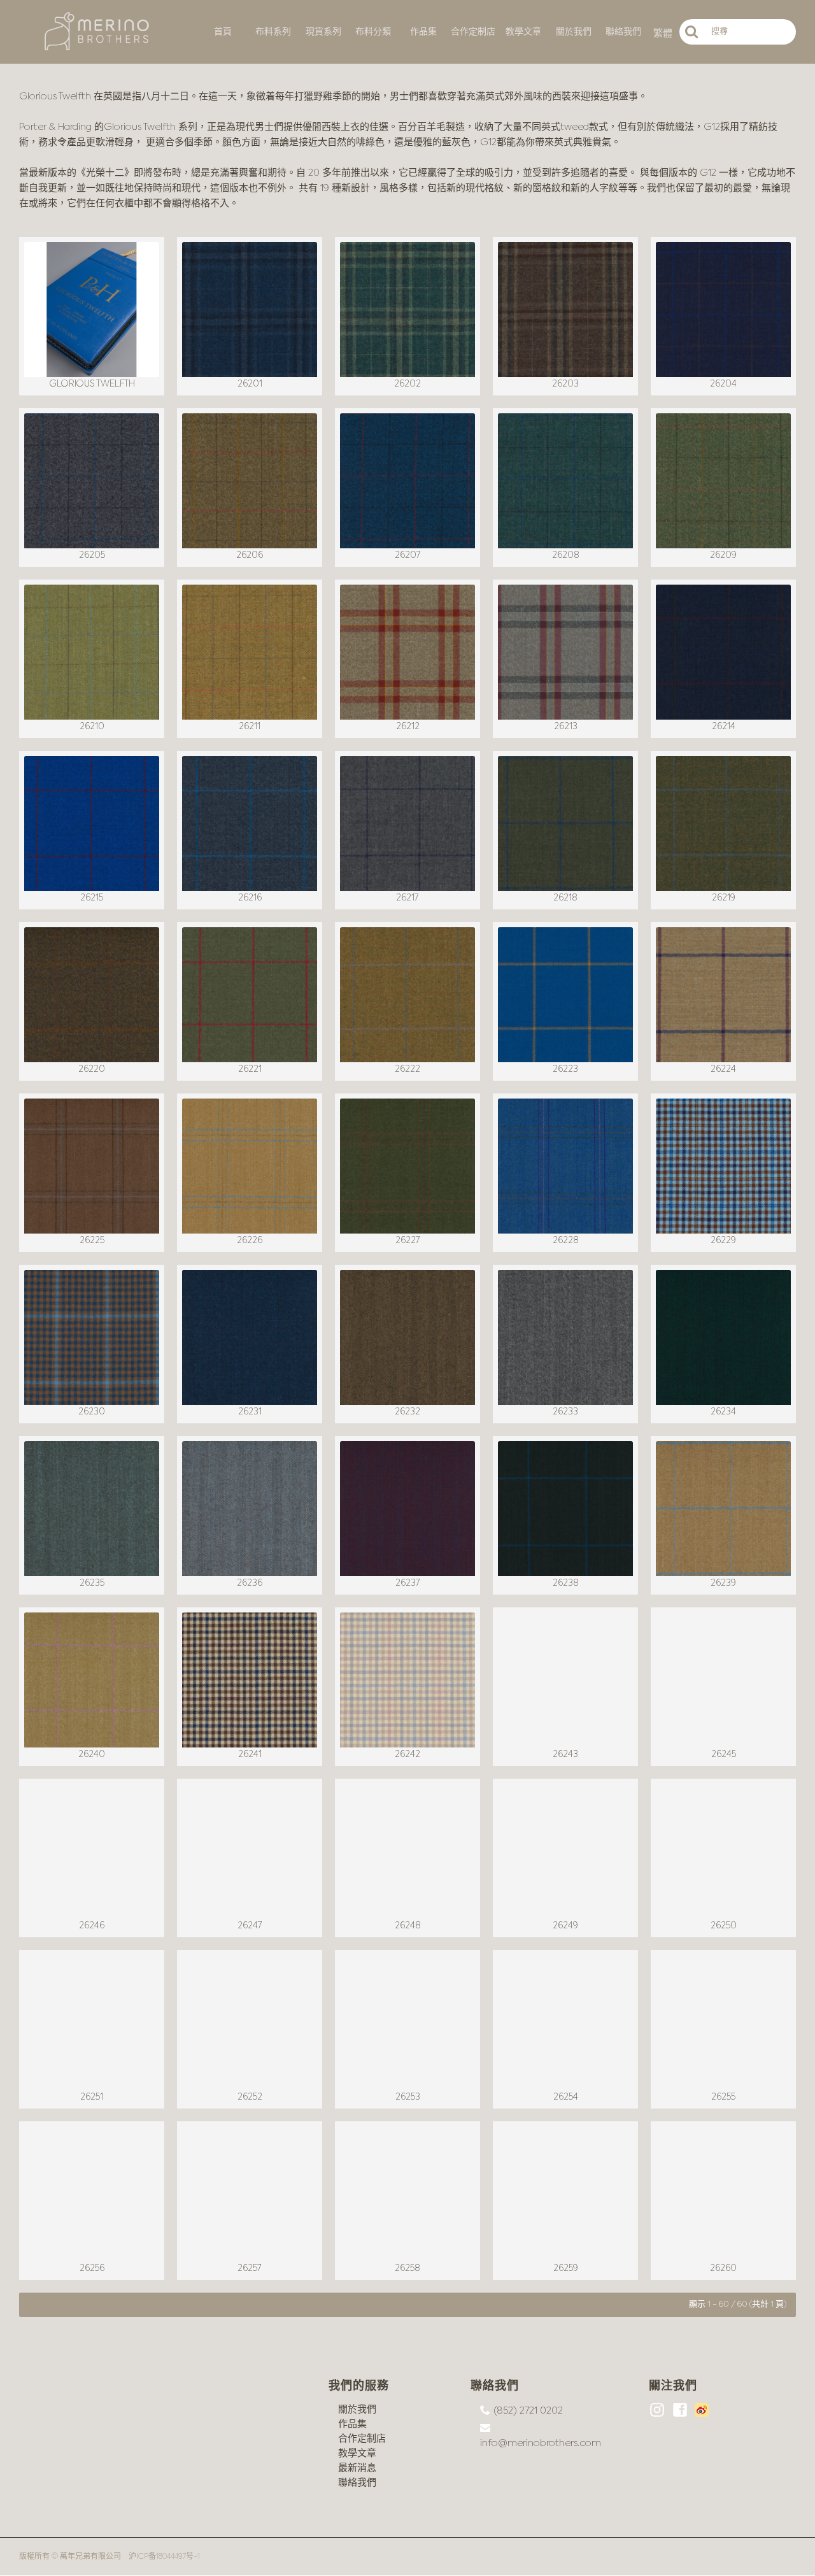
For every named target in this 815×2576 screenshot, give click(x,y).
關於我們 (357, 2409)
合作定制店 (362, 2439)
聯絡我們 (357, 2483)
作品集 (352, 2424)
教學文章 (357, 2453)
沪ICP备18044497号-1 (164, 2557)
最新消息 (357, 2468)
